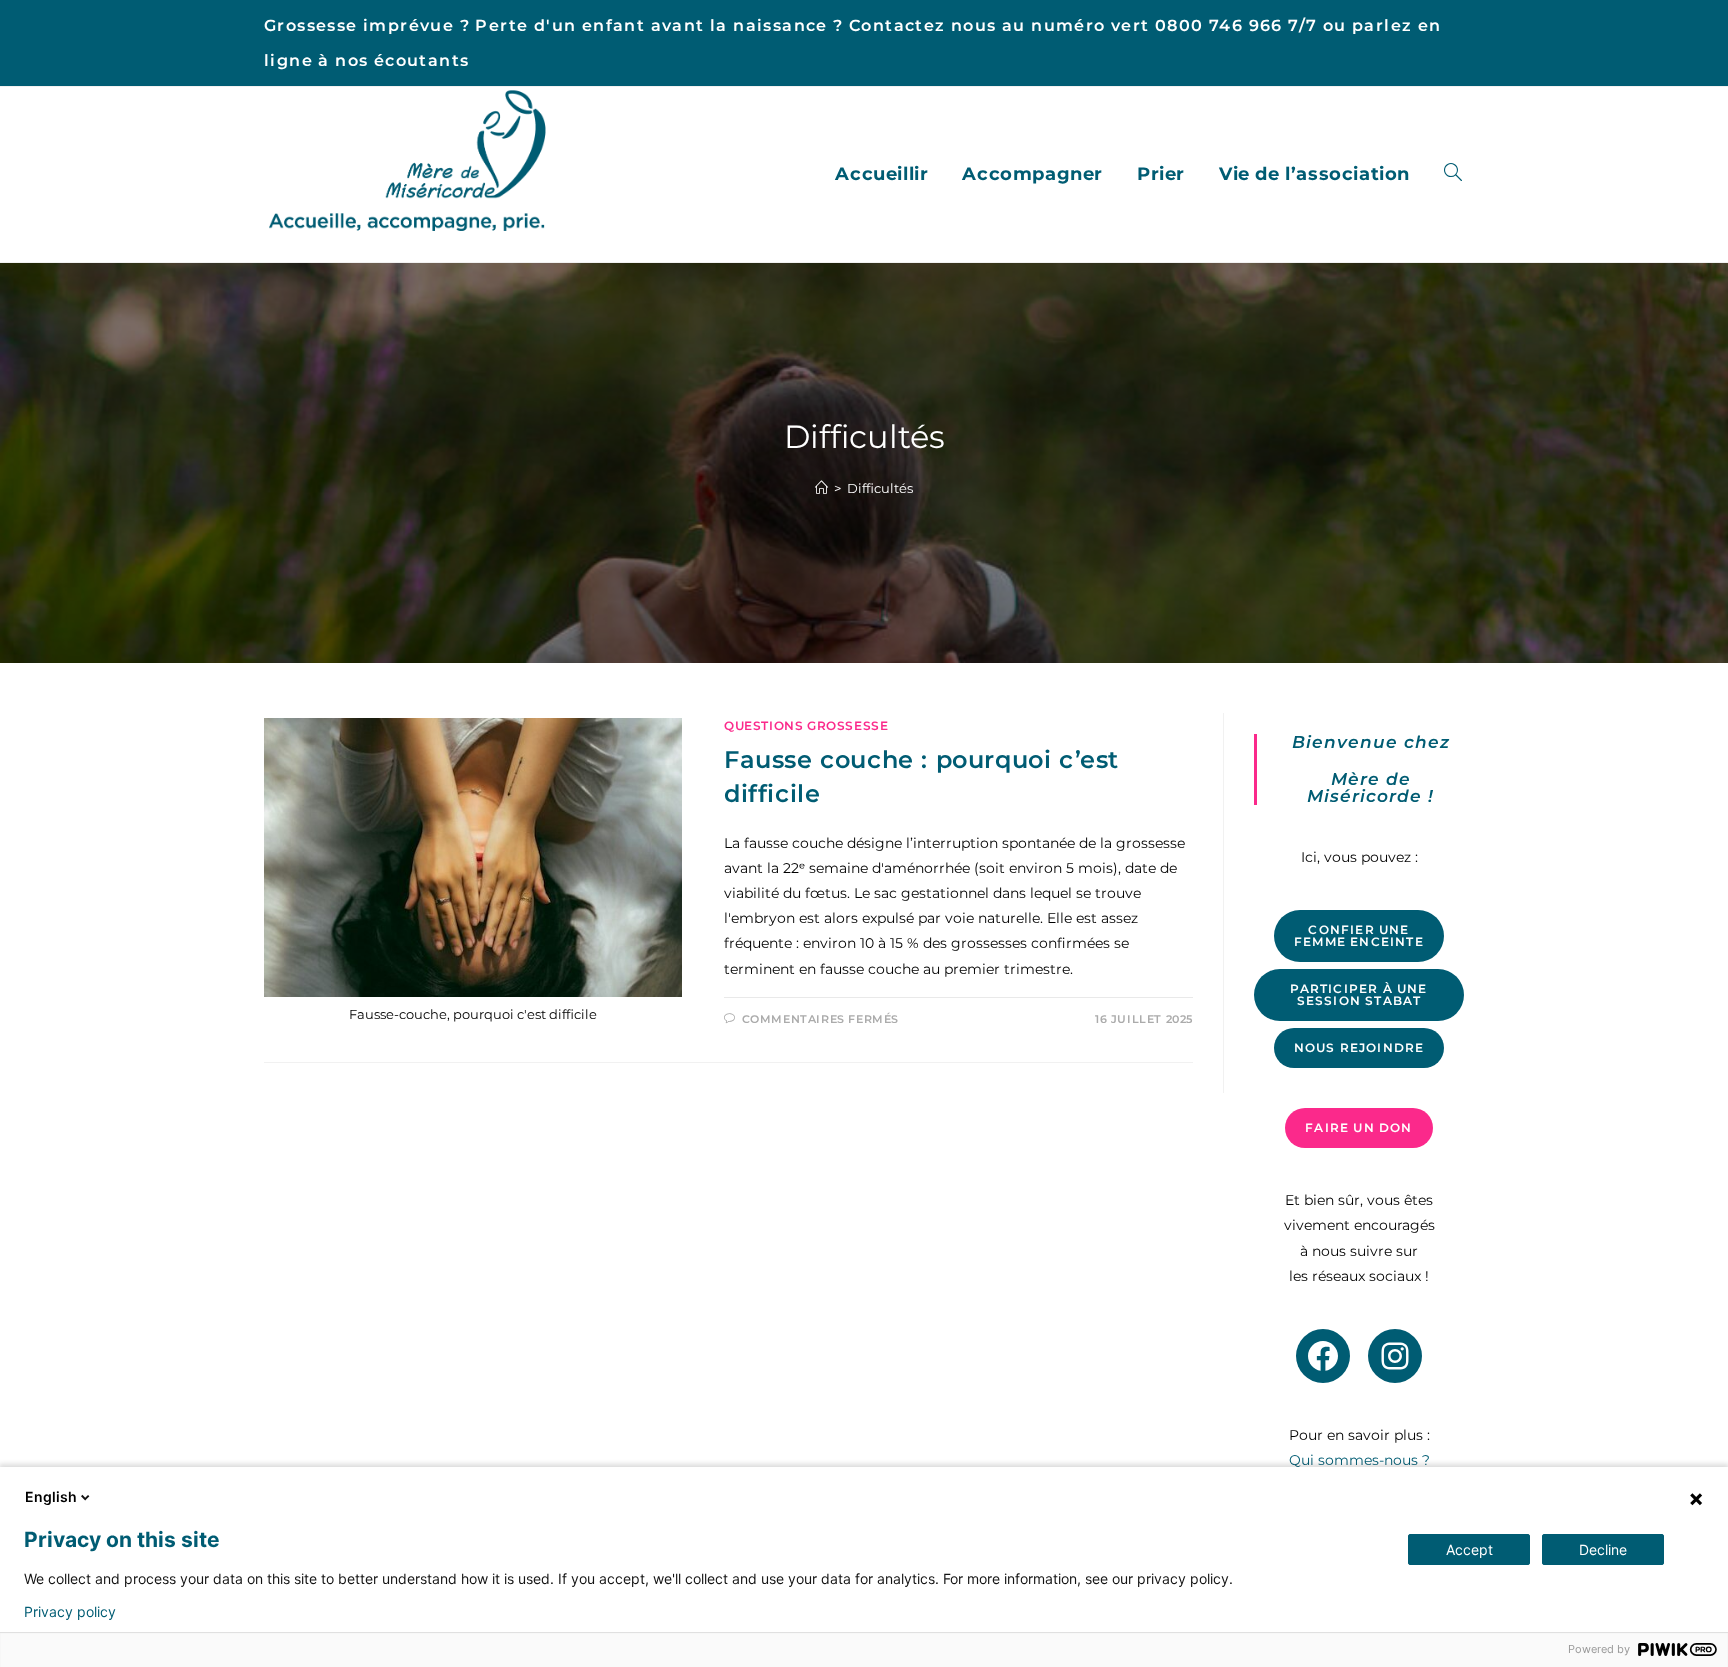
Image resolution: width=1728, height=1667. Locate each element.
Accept (1469, 1549)
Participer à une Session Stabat (1358, 994)
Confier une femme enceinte (1359, 935)
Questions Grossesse (806, 725)
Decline (1603, 1549)
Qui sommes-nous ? (1359, 1460)
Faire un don (1358, 1127)
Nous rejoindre (1359, 1047)
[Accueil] (821, 488)
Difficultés (880, 488)
